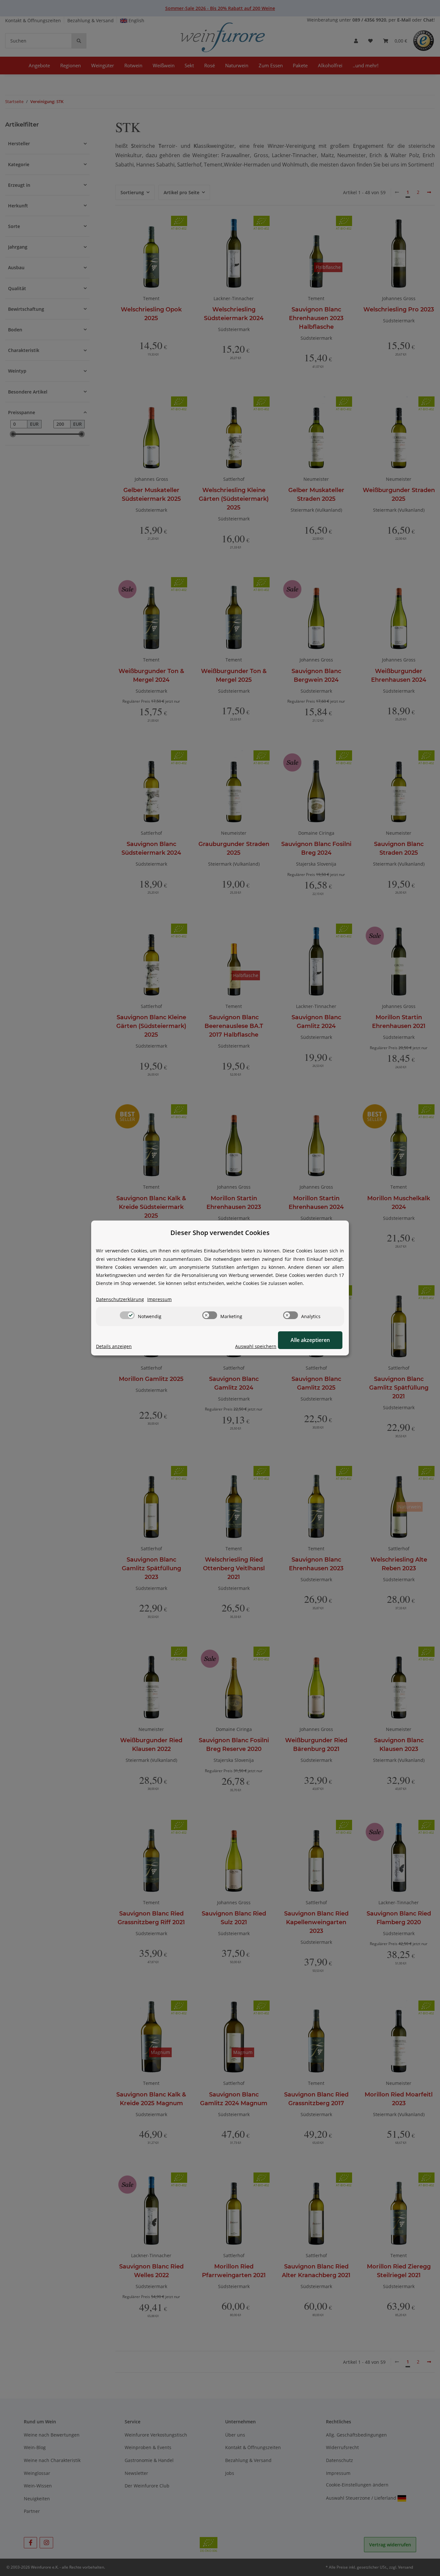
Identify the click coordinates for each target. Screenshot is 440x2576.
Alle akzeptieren (310, 1340)
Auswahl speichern (256, 1346)
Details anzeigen (114, 1346)
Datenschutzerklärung (120, 1299)
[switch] (127, 1315)
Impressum (159, 1299)
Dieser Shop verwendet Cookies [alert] (220, 1233)
